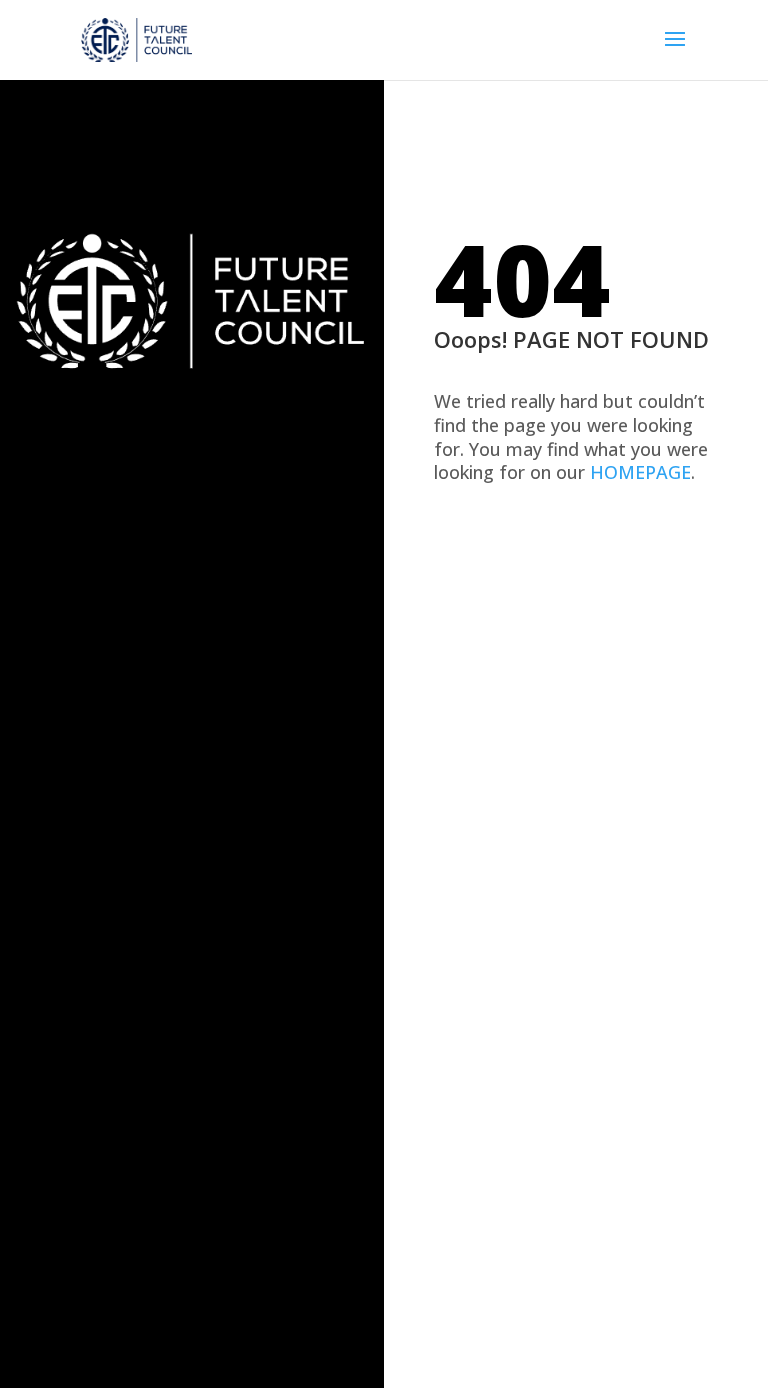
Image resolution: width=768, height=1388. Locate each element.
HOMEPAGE (640, 472)
